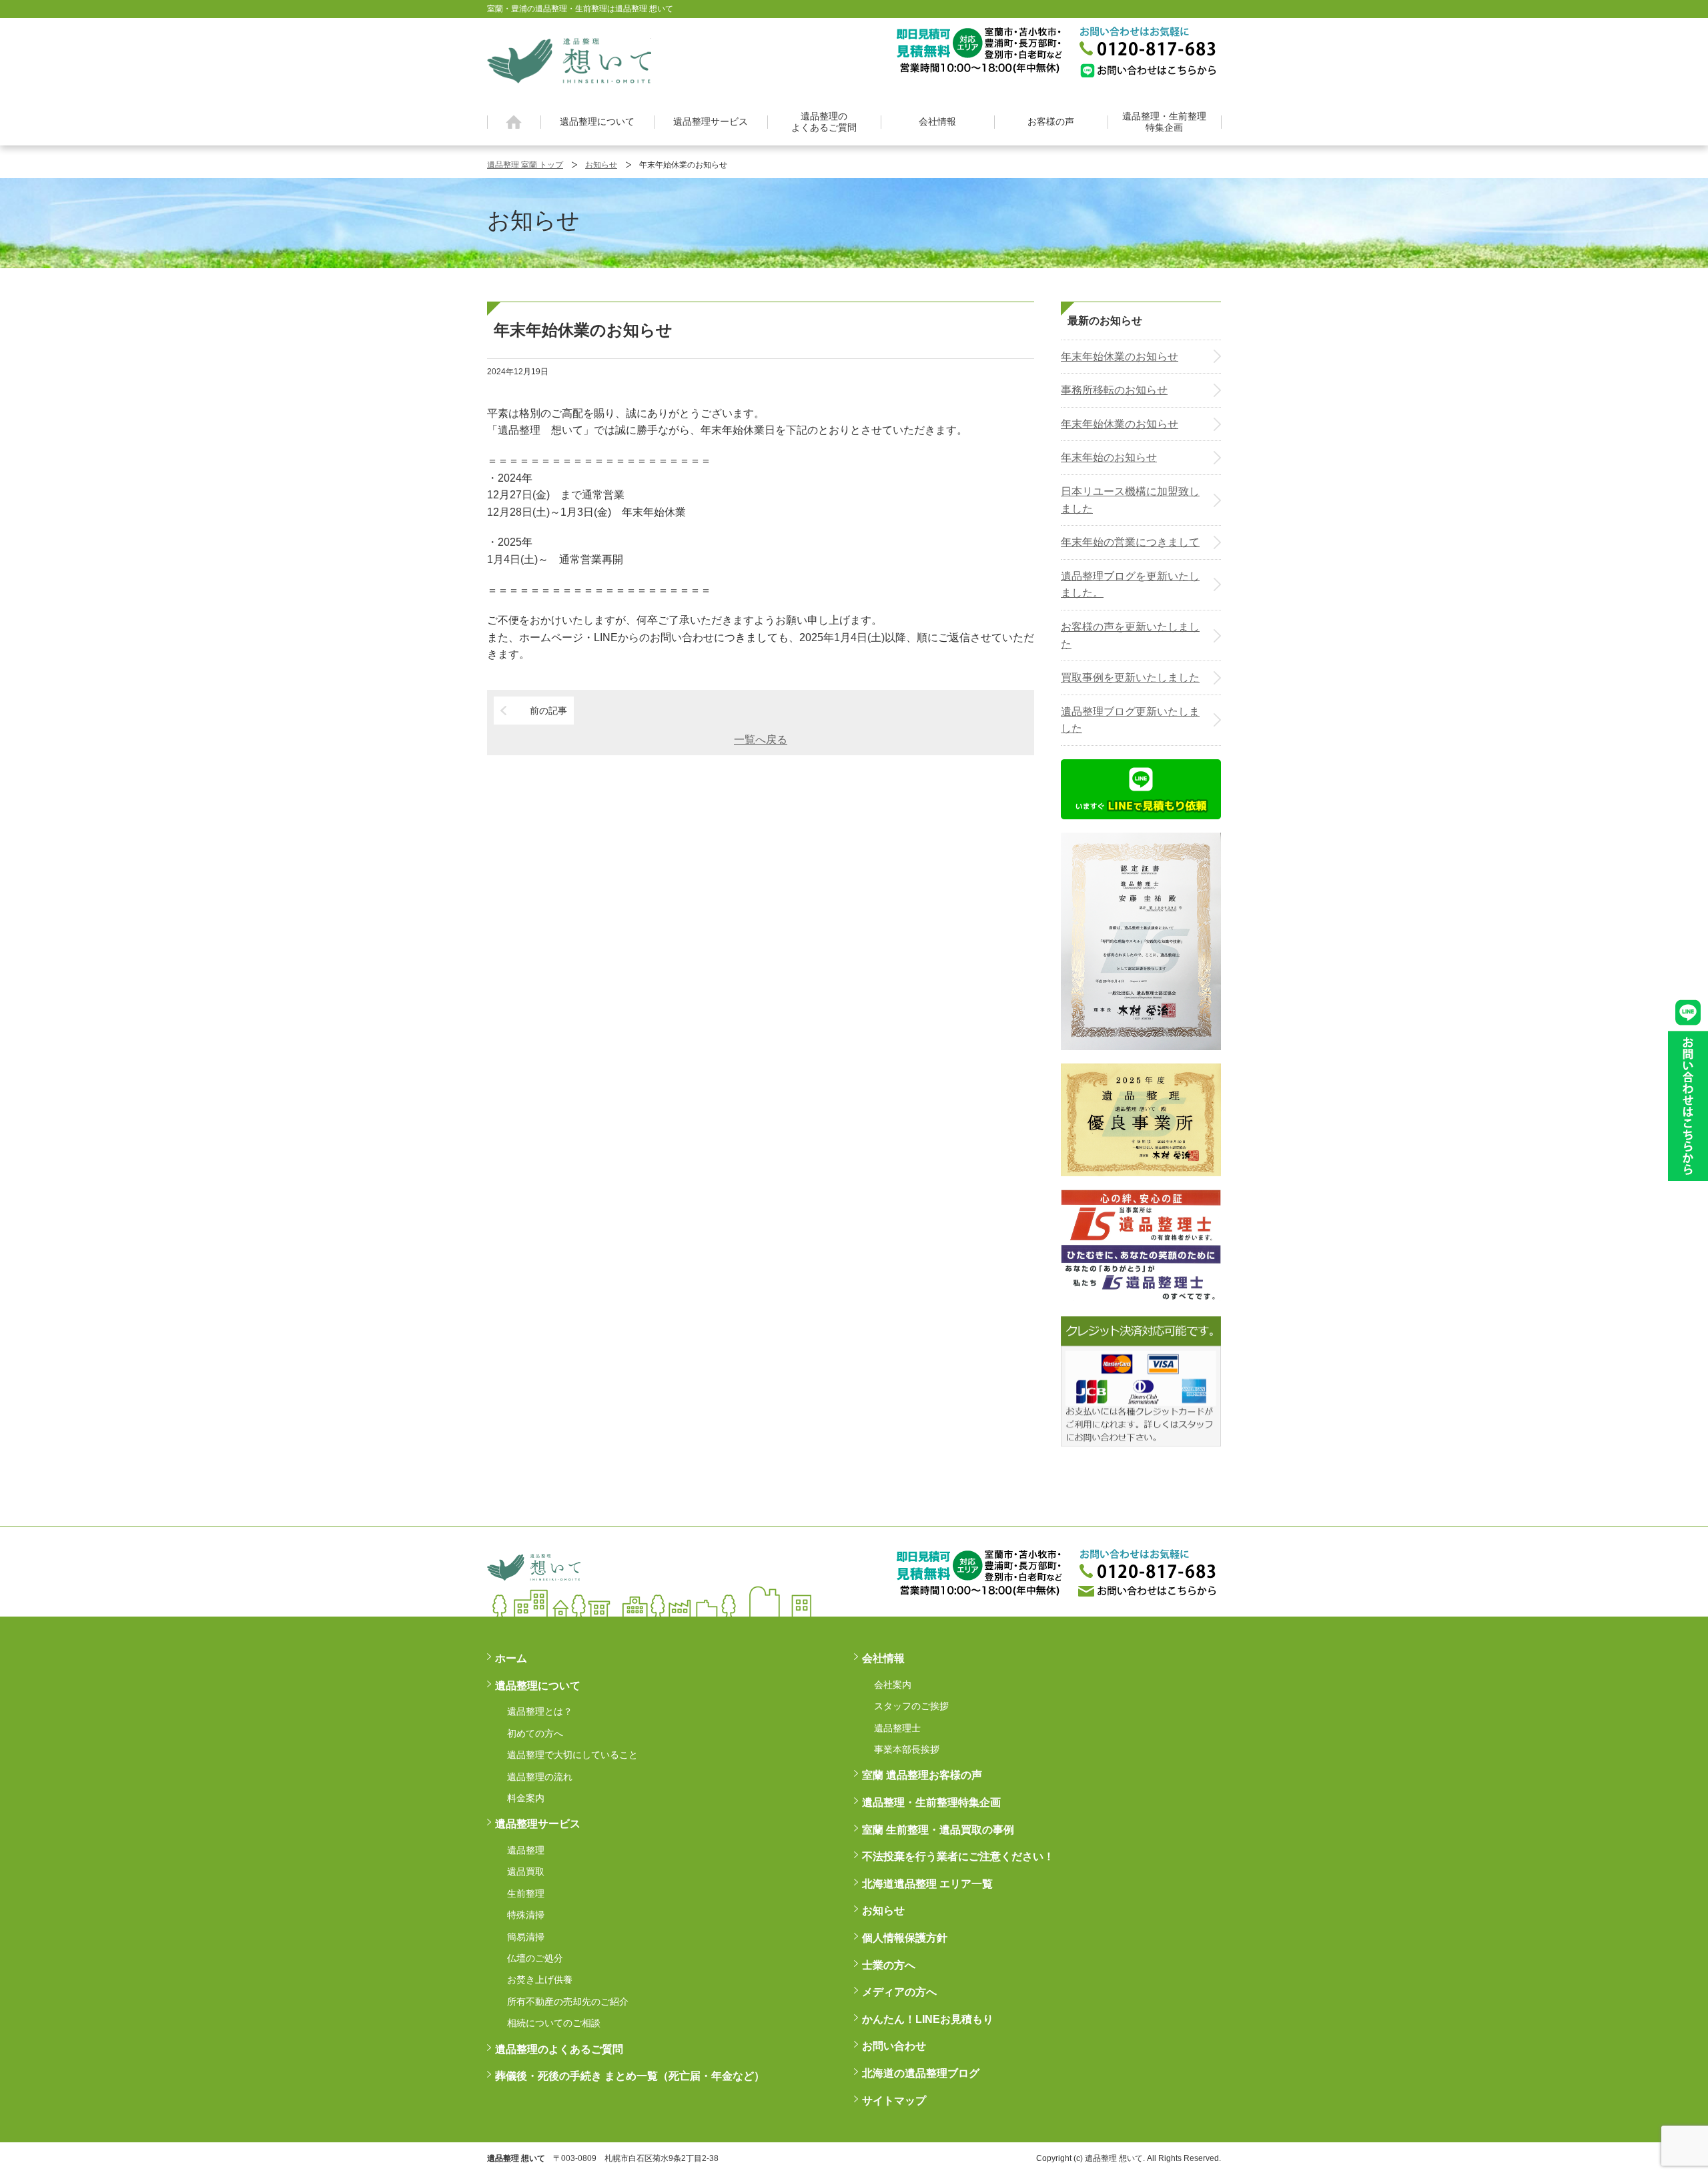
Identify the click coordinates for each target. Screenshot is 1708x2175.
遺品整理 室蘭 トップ (525, 165)
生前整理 (526, 1893)
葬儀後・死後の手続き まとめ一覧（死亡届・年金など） (630, 2076)
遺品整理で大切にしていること (572, 1755)
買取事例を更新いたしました (1130, 678)
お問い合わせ (894, 2046)
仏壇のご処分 (535, 1958)
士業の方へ (889, 1965)
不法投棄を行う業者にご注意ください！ (958, 1856)
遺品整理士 (897, 1728)
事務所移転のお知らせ (1114, 390)
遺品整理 (526, 1850)
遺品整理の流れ (540, 1777)
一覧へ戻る (761, 740)
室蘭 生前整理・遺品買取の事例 (938, 1830)
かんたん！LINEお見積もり (928, 2019)
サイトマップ (894, 2101)
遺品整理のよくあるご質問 (824, 122)
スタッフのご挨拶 (911, 1706)
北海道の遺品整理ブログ (921, 2073)
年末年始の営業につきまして (1130, 542)
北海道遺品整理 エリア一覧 (927, 1884)
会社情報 (937, 121)
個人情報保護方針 (905, 1938)
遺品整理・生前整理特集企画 (1164, 122)
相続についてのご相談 (554, 2023)
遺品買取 (526, 1871)
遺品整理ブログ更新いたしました (1130, 720)
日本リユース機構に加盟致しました (1130, 500)
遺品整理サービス (711, 121)
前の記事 (548, 711)
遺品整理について (597, 121)
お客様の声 (1051, 121)
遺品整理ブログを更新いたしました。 (1130, 585)
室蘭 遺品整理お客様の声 (922, 1775)
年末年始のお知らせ (1109, 457)
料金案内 (526, 1798)
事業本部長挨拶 (907, 1749)
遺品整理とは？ (540, 1711)
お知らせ (601, 165)
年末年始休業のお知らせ (1120, 357)
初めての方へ (535, 1733)
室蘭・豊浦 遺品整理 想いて (569, 59)
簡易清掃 (526, 1937)
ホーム (514, 122)
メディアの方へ (899, 1992)
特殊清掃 (526, 1915)
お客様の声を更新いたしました (1130, 635)
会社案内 (893, 1685)
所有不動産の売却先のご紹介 (568, 2002)
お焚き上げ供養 (540, 1980)
